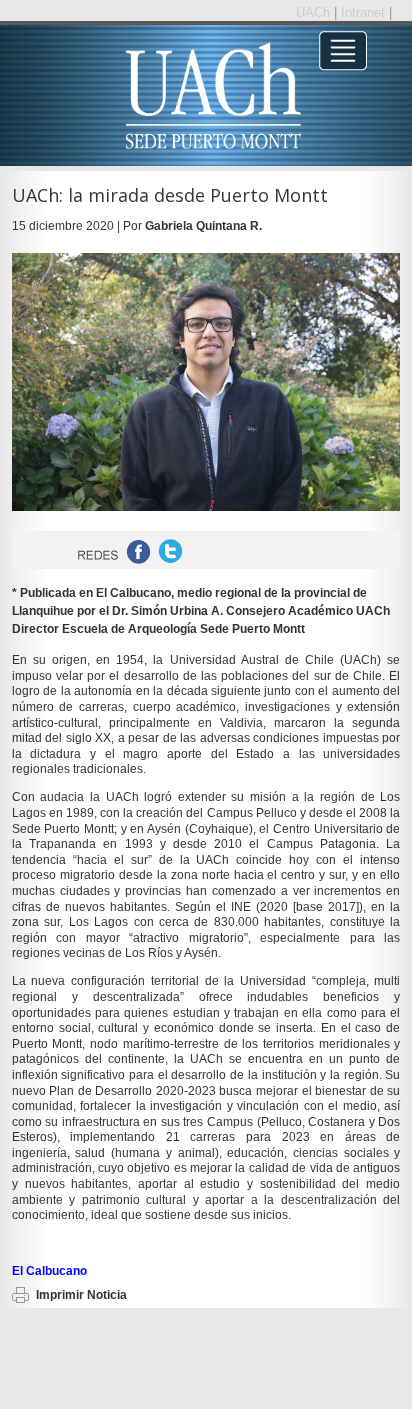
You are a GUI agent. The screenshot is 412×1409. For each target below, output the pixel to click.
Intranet (365, 12)
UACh (315, 12)
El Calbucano (49, 1271)
